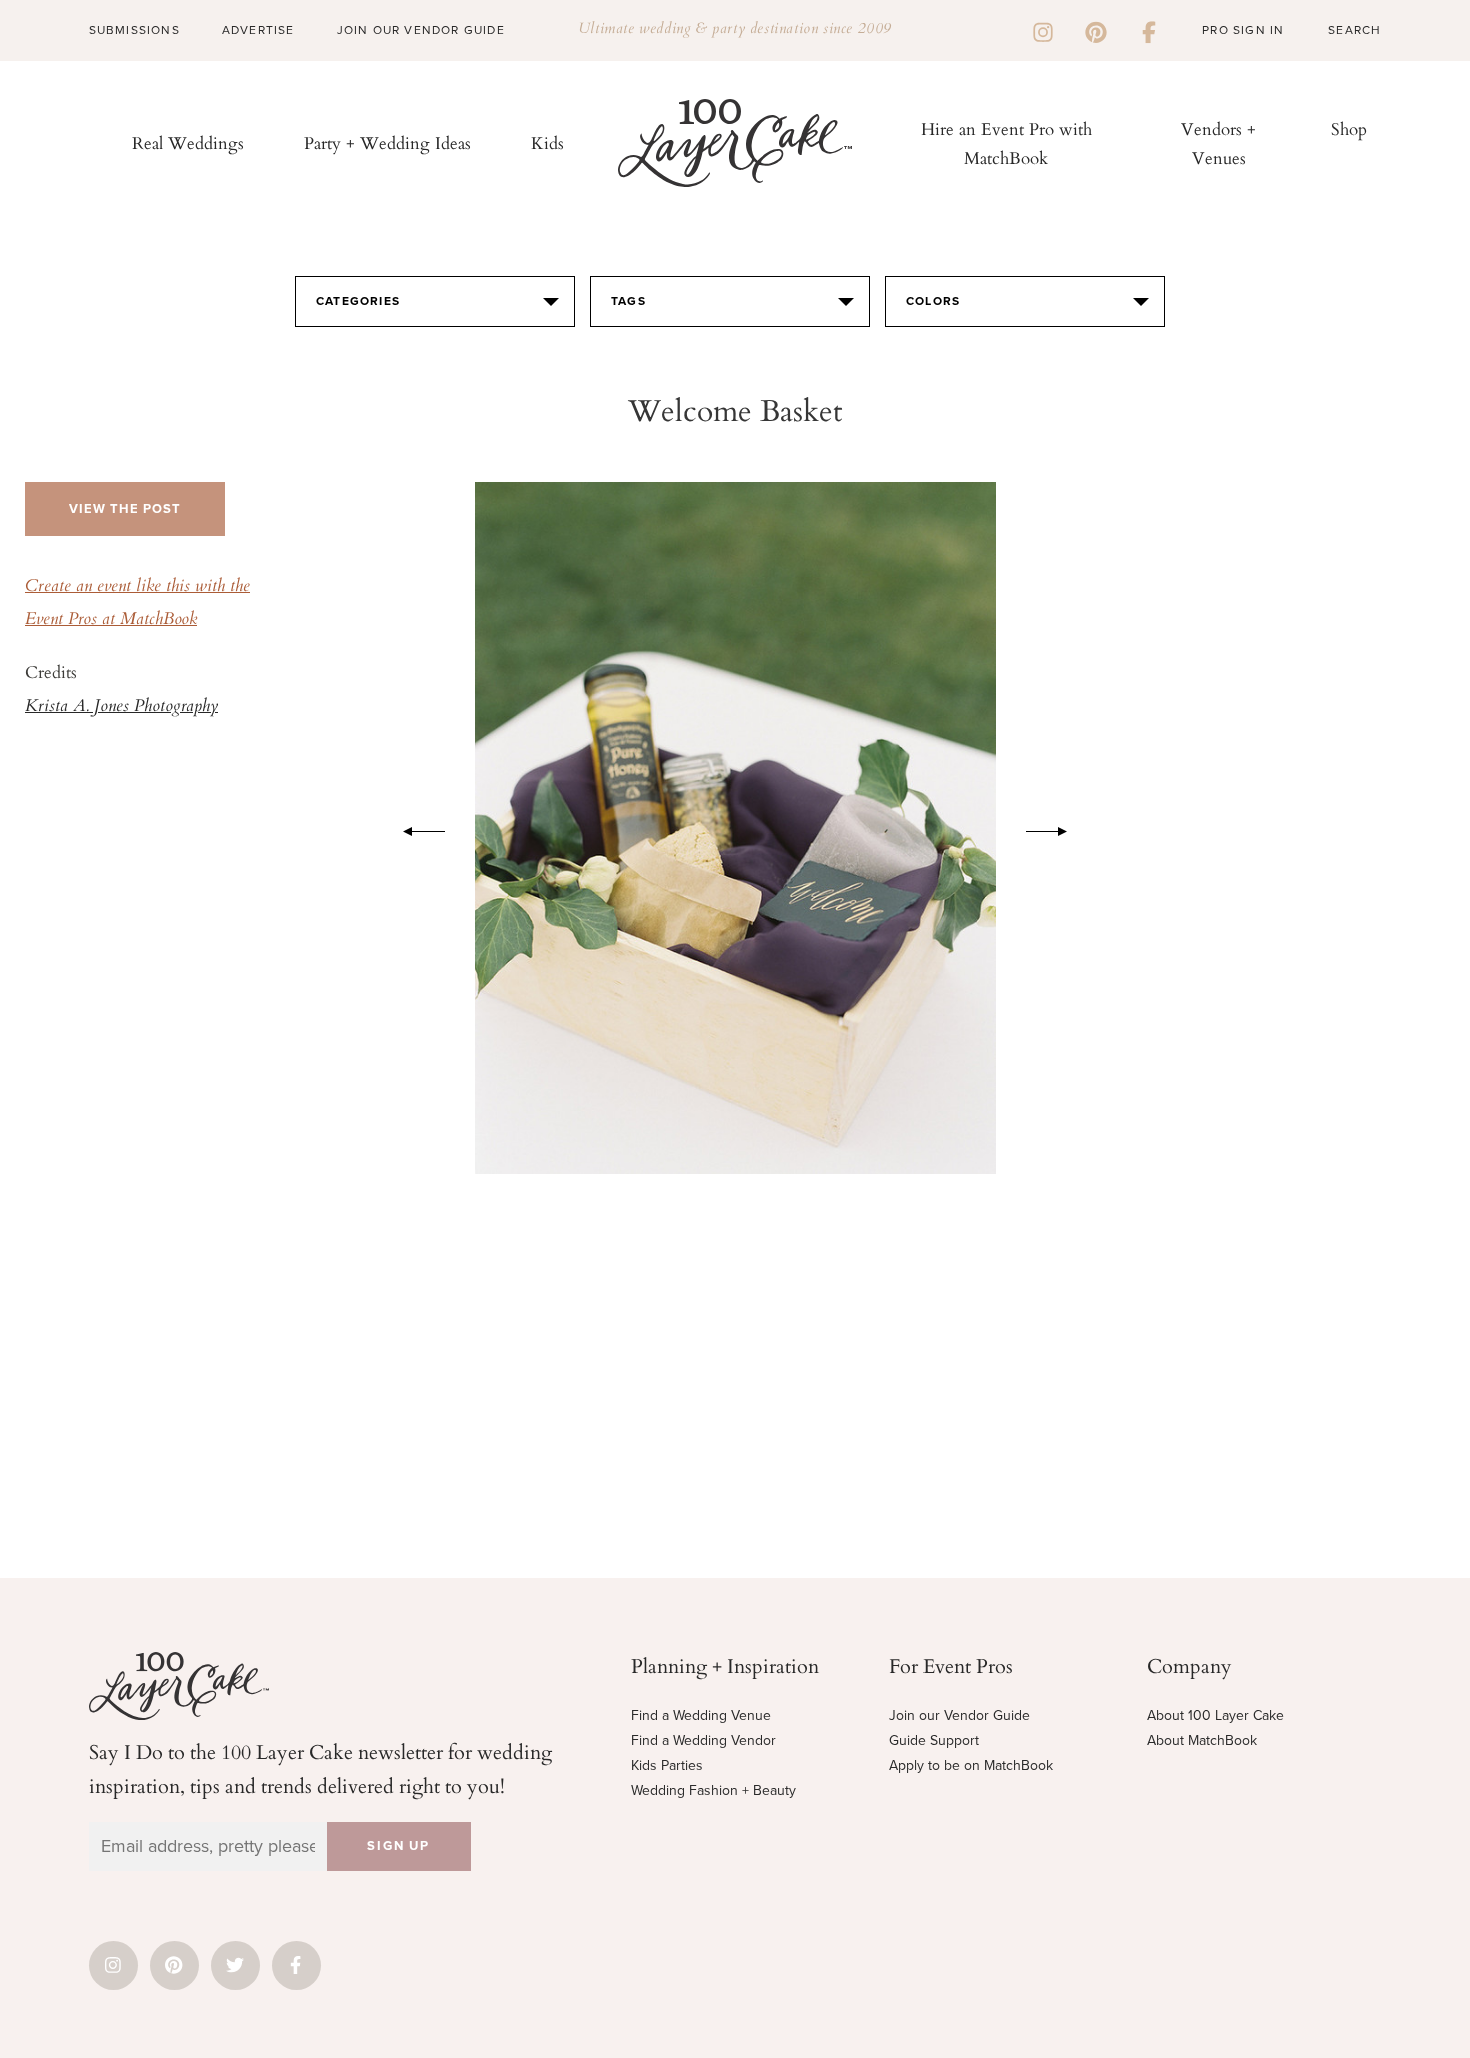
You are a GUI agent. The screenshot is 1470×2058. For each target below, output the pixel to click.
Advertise (258, 30)
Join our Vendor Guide (959, 1715)
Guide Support (934, 1740)
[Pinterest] (1096, 30)
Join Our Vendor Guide (421, 30)
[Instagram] (1043, 30)
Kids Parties (667, 1765)
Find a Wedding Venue (701, 1715)
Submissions (134, 30)
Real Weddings (188, 142)
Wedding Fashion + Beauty (713, 1790)
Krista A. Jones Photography (121, 707)
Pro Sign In (1243, 30)
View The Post (125, 509)
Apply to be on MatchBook (971, 1765)
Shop (1349, 128)
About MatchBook (1202, 1740)
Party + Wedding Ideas (387, 142)
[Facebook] (1149, 30)
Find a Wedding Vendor (703, 1740)
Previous (414, 828)
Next (1057, 828)
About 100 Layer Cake (1215, 1715)
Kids (547, 142)
